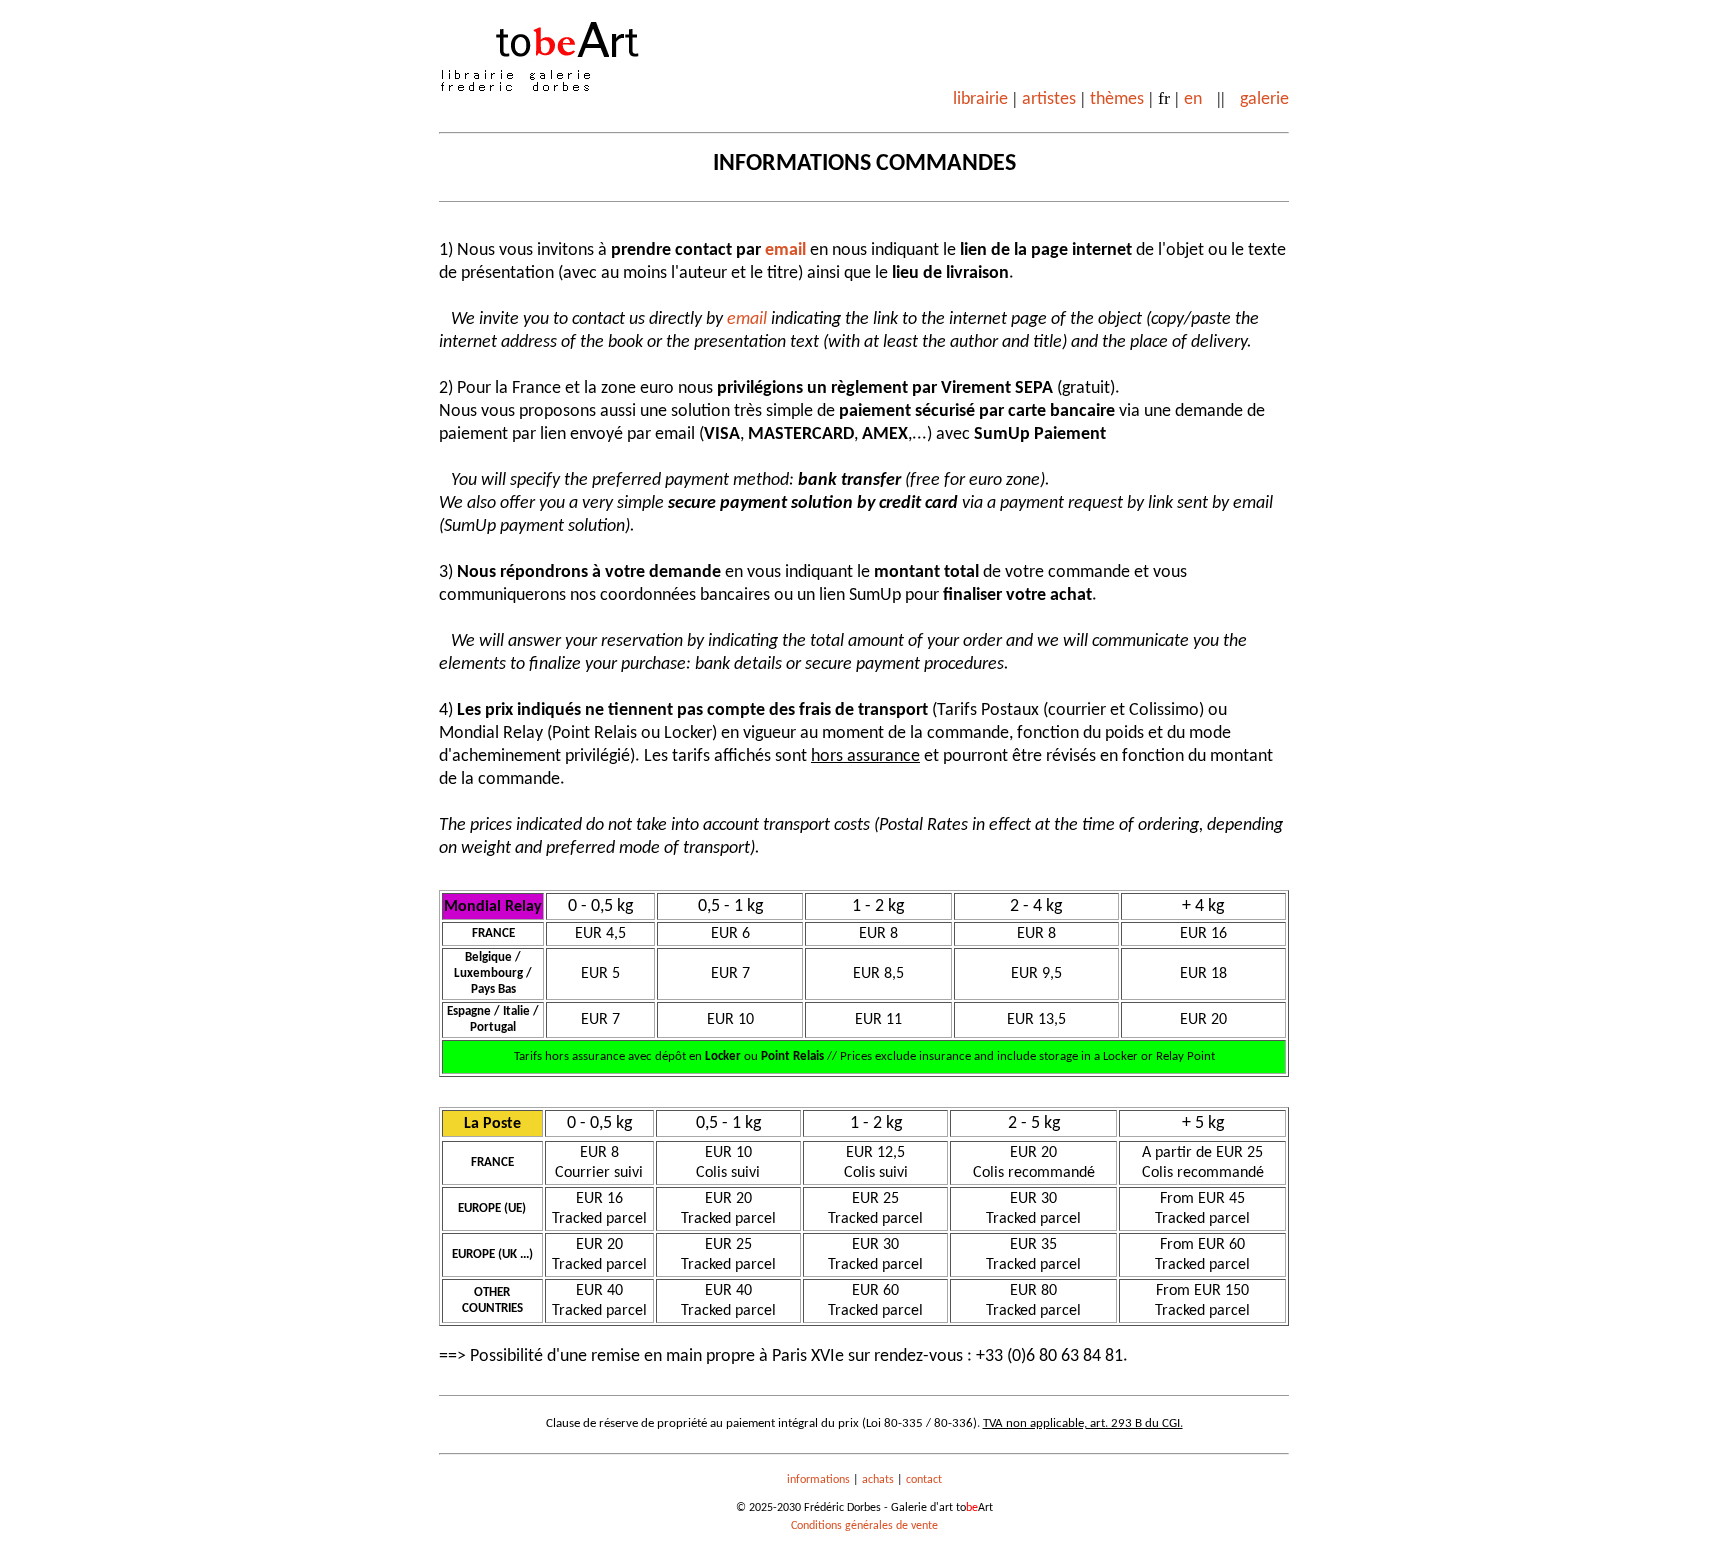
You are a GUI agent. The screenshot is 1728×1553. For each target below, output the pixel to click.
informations (818, 1480)
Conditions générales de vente (864, 1526)
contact (924, 1480)
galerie (1264, 99)
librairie (980, 99)
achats (878, 1480)
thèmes (1117, 99)
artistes (1049, 99)
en (1193, 99)
